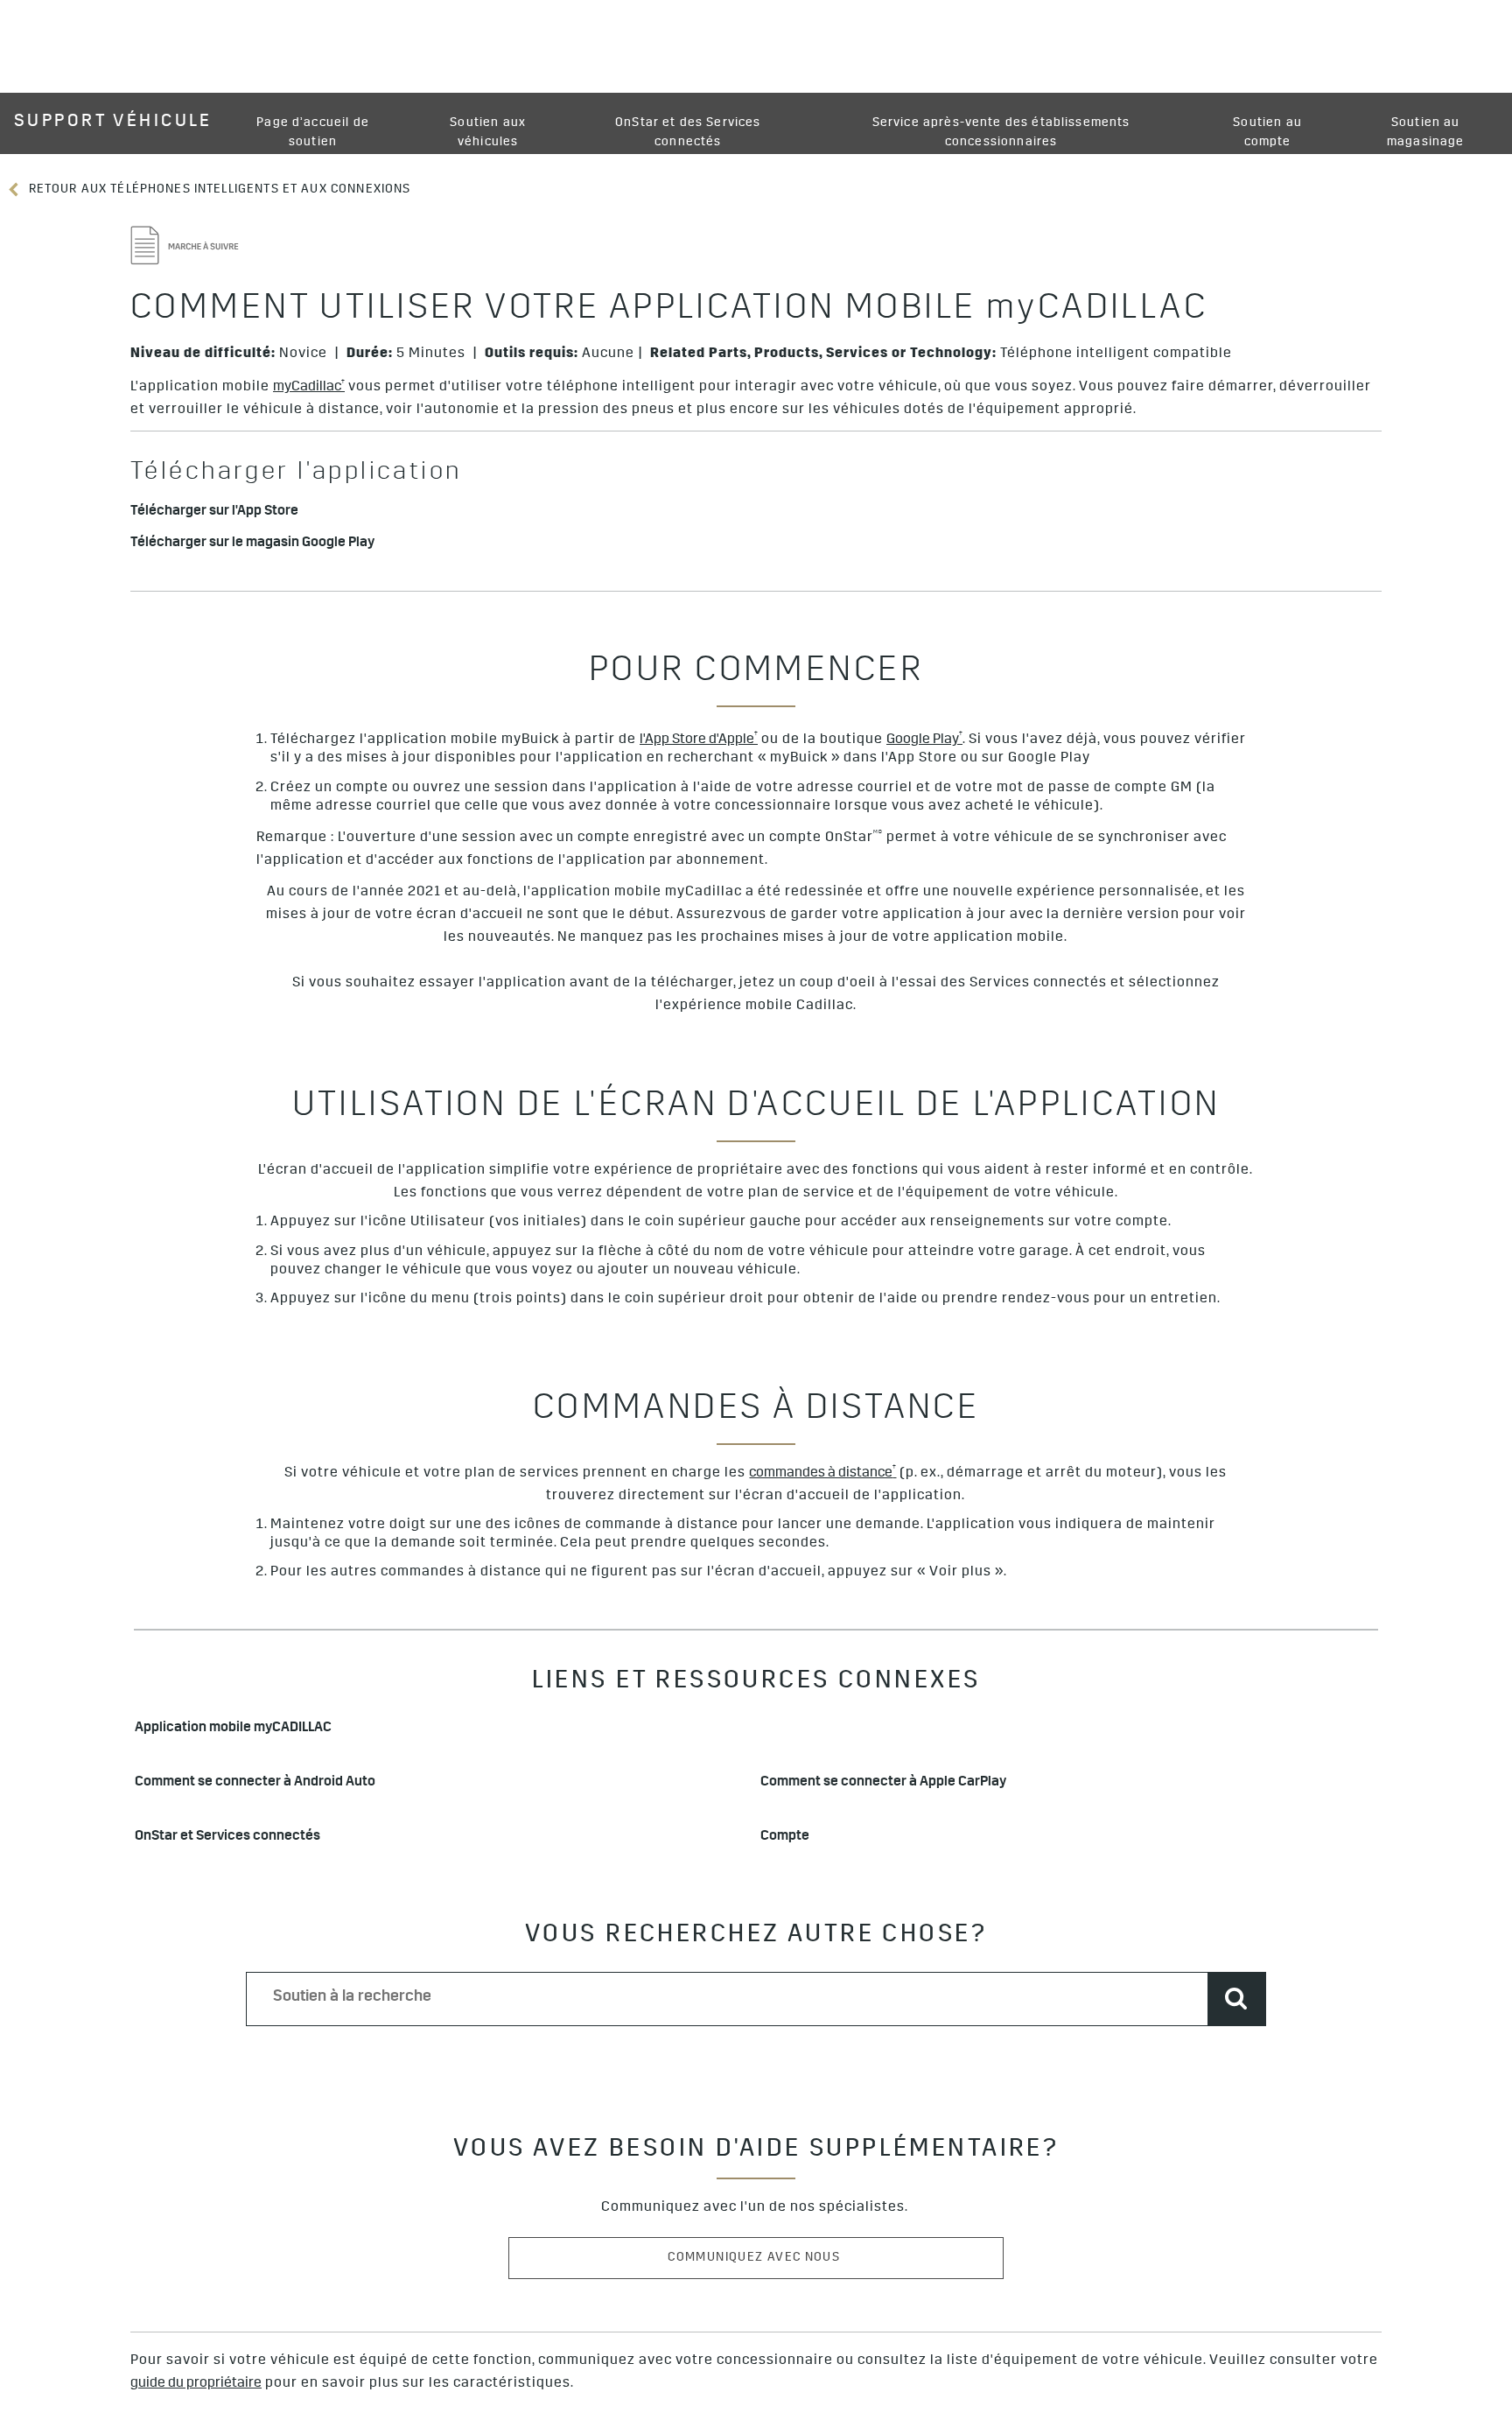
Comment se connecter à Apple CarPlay (885, 1783)
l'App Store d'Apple (699, 740)
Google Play (924, 740)
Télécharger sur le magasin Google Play (252, 544)
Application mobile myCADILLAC (233, 1729)
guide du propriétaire (196, 2384)
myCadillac (309, 387)
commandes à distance (822, 1473)
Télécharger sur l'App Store (214, 512)
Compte (785, 1838)
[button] (309, 388)
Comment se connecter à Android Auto (255, 1783)
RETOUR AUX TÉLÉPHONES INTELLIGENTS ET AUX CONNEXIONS (217, 190)
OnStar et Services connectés (227, 1838)
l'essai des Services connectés (999, 984)
